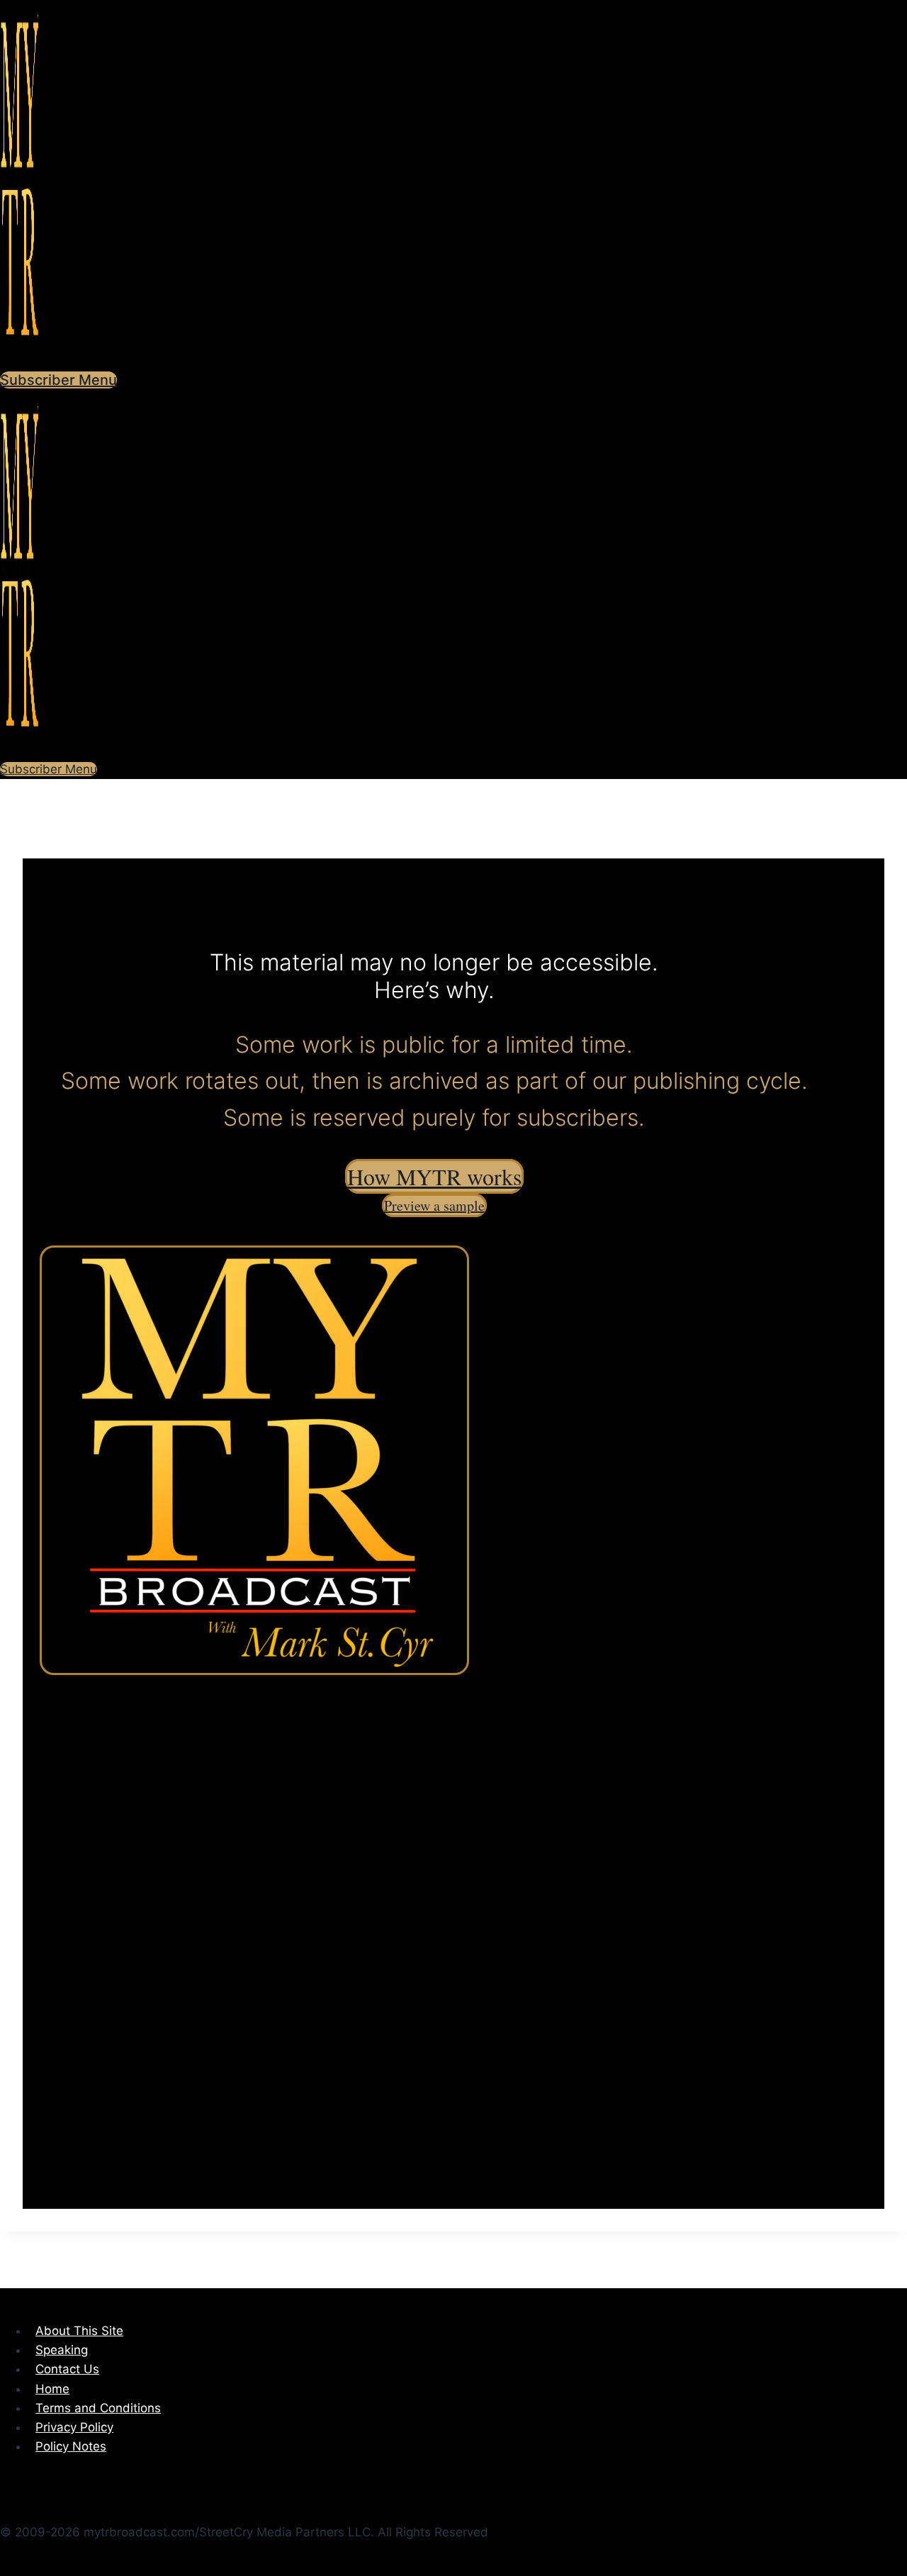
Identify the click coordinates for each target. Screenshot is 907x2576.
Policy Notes (71, 2446)
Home (52, 2389)
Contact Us (67, 2369)
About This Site (79, 2331)
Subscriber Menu (58, 380)
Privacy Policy (74, 2427)
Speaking (62, 2350)
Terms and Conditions (98, 2408)
